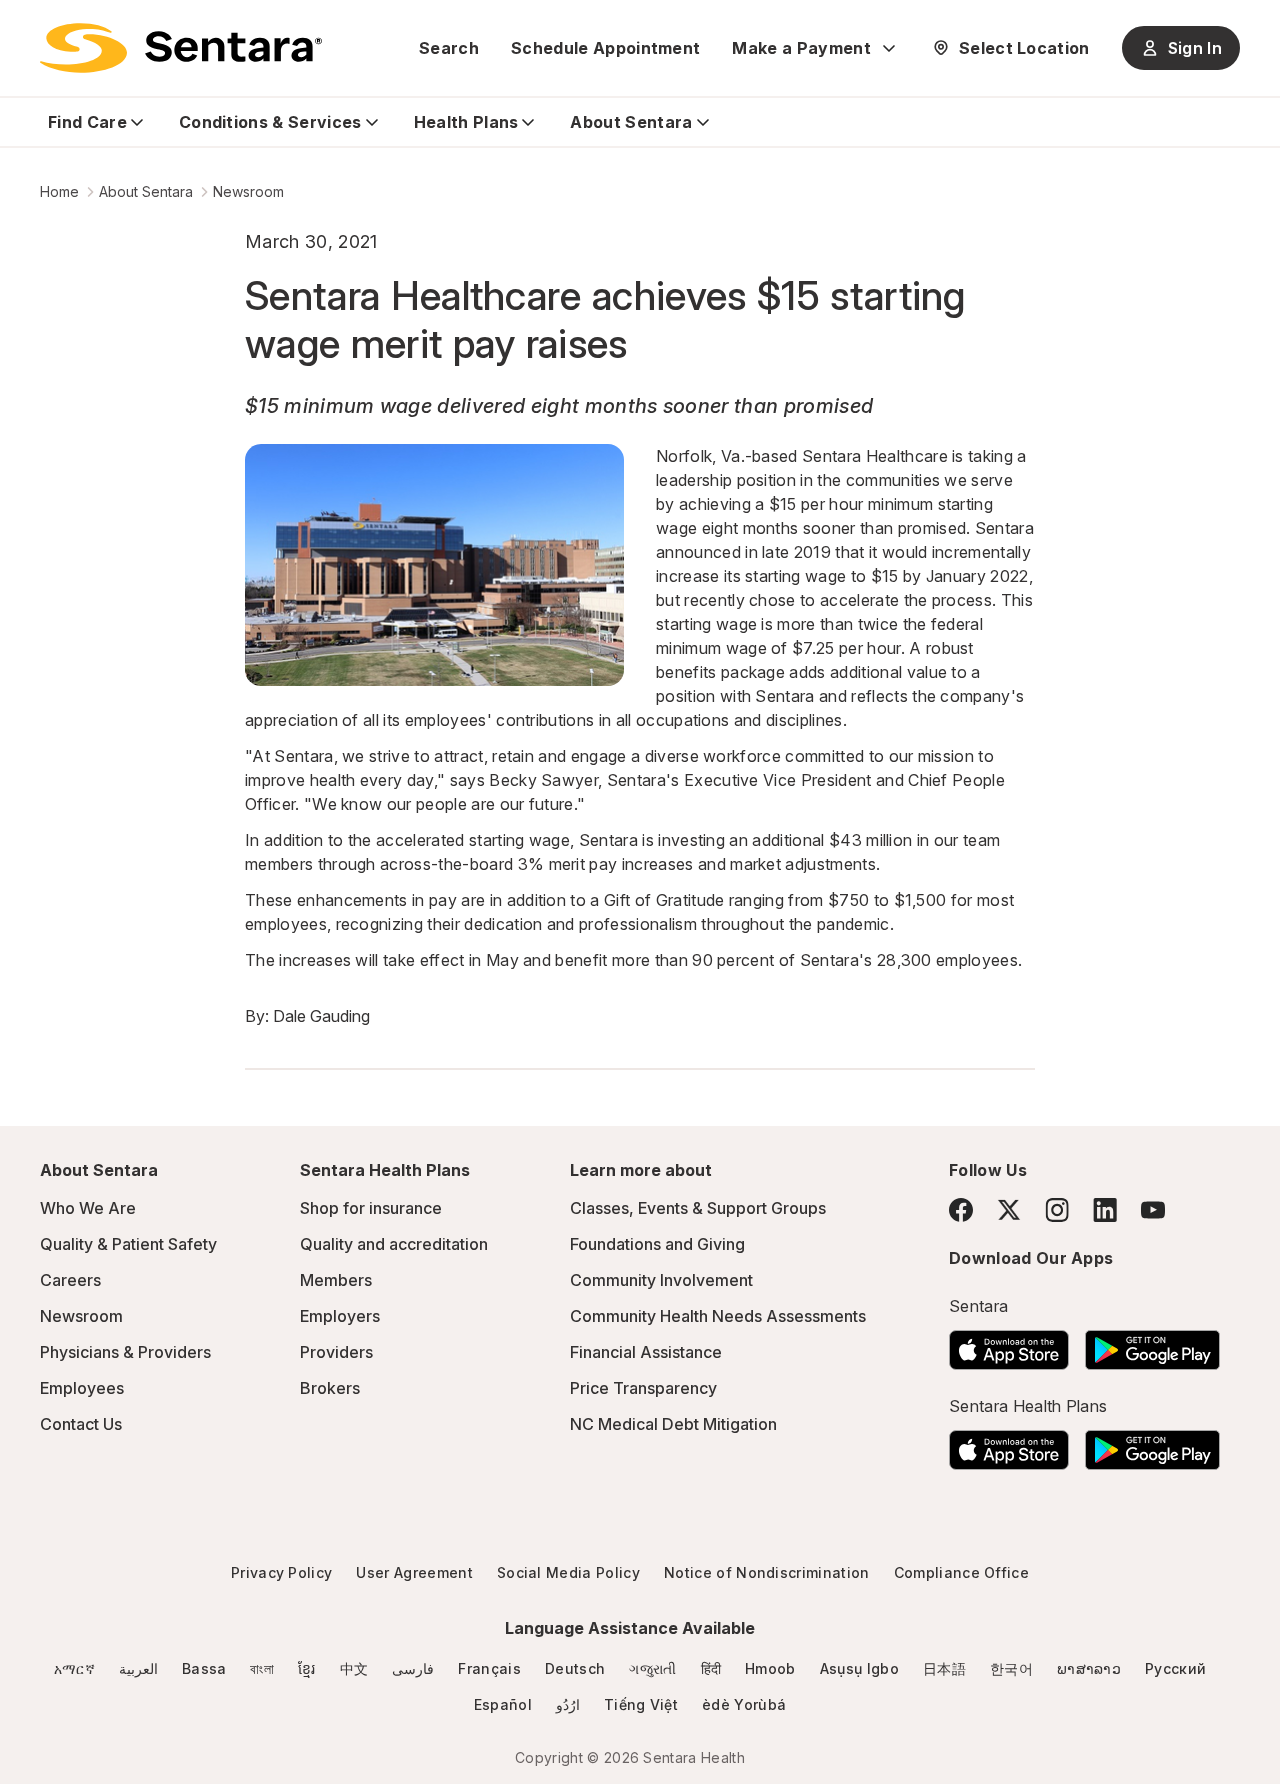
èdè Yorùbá (744, 1704)
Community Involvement (661, 1280)
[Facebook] (961, 1210)
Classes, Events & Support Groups (698, 1208)
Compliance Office (961, 1572)
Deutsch (575, 1668)
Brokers (330, 1388)
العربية (138, 1668)
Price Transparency (643, 1388)
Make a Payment (801, 48)
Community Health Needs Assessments (718, 1316)
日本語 (944, 1668)
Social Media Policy (568, 1572)
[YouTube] (1153, 1210)
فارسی (413, 1668)
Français (489, 1668)
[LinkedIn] (1105, 1209)
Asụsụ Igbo (859, 1668)
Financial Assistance (646, 1352)
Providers (336, 1352)
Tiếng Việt (641, 1704)
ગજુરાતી (652, 1668)
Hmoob (770, 1668)
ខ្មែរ (307, 1668)
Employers (340, 1316)
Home (59, 191)
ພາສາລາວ (1089, 1668)
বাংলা (262, 1668)
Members (336, 1280)
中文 (354, 1668)
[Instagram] (1057, 1209)
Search (449, 48)
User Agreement (414, 1572)
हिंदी (711, 1668)
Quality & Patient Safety (128, 1244)
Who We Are (88, 1208)
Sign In (1195, 48)
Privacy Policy (281, 1572)
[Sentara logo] (181, 48)
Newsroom (248, 191)
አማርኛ (74, 1668)
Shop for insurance (371, 1208)
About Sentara (146, 191)
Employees (82, 1388)
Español (503, 1704)
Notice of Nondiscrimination (767, 1572)
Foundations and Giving (657, 1244)
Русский (1175, 1668)
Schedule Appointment (605, 48)
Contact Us (81, 1424)
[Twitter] (1009, 1210)
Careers (70, 1280)
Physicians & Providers (125, 1352)
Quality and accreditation (394, 1244)
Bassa (204, 1668)
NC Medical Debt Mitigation (673, 1424)
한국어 (1011, 1668)
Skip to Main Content (30, 28)
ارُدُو (568, 1704)
